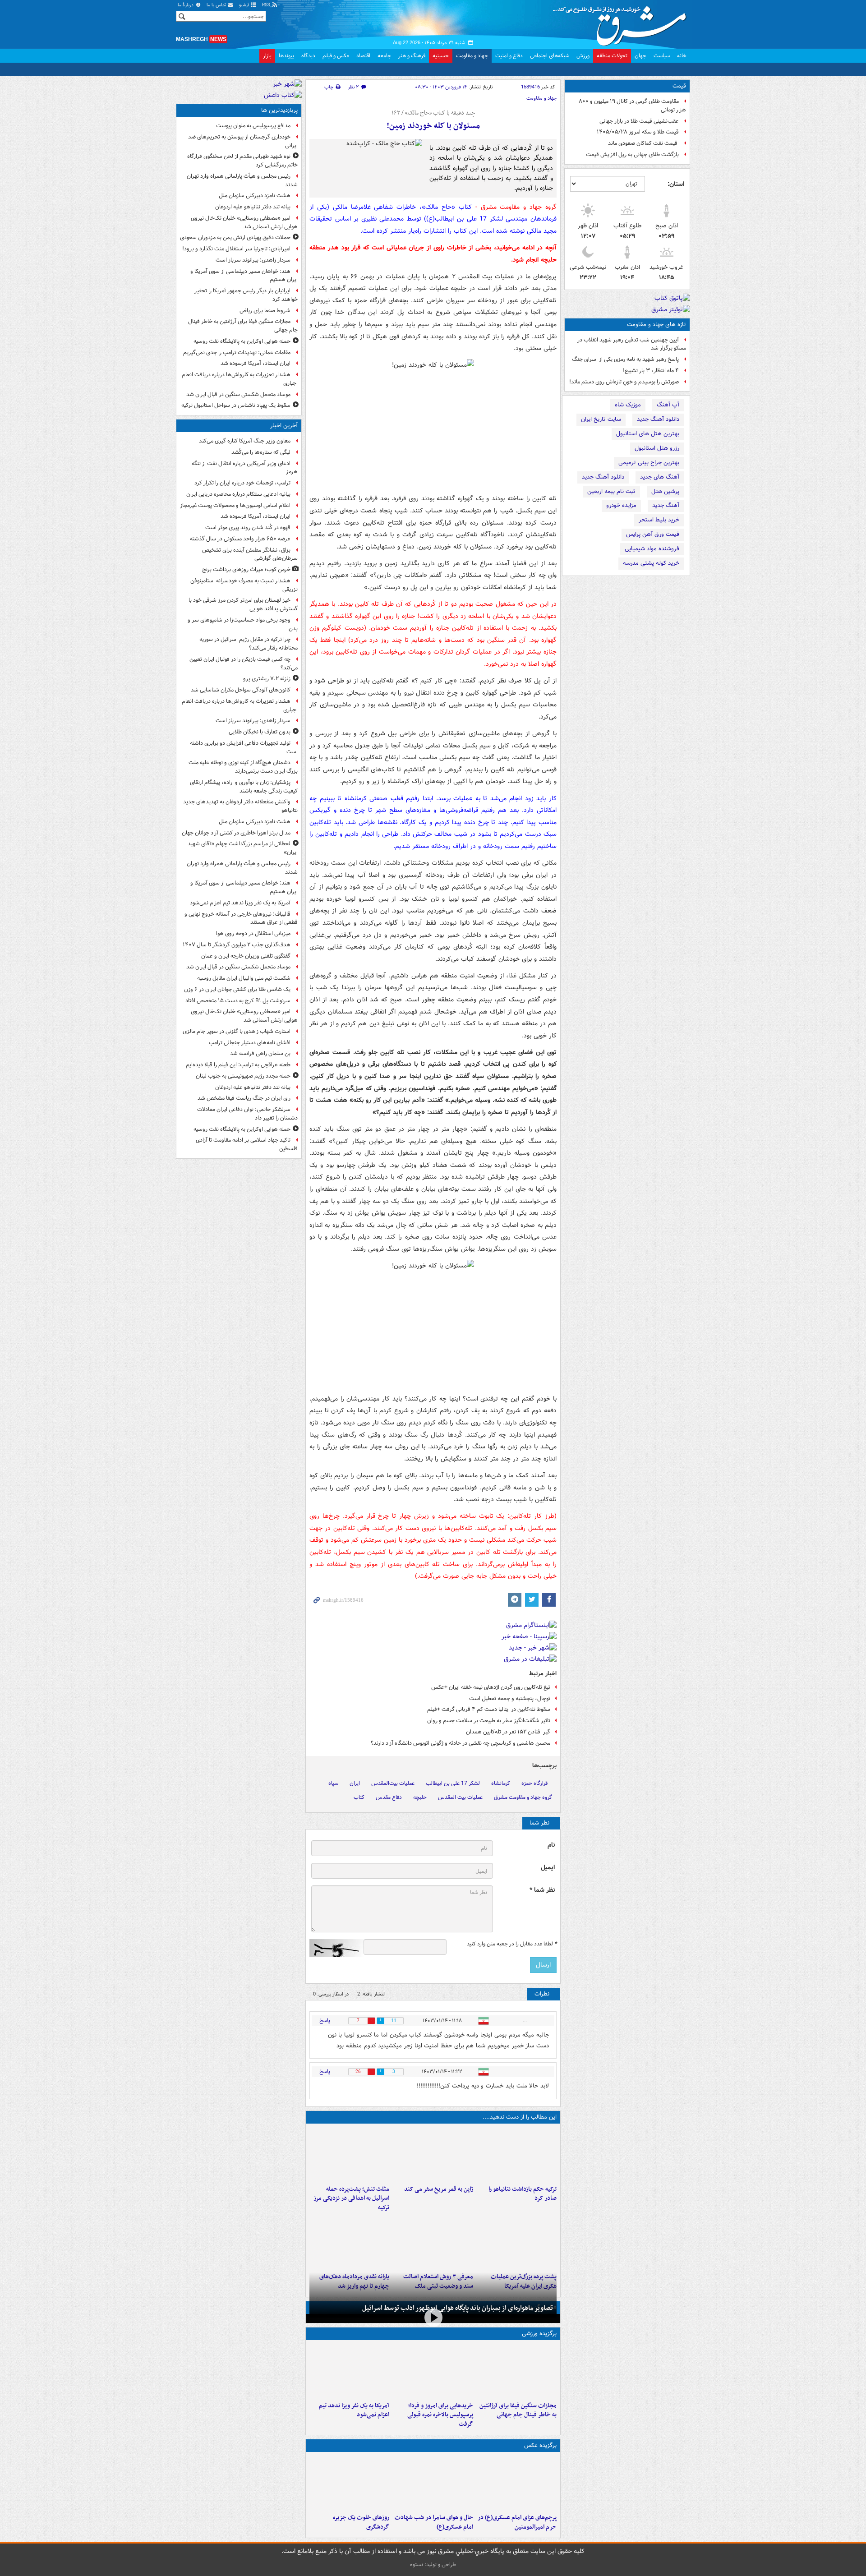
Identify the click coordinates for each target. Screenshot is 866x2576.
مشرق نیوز (622, 23)
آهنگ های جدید (660, 477)
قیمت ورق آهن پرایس (653, 534)
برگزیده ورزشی (539, 2334)
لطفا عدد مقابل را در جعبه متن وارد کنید (512, 1944)
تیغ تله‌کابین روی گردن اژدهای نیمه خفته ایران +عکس (491, 1687)
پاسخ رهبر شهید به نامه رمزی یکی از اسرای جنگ (625, 359)
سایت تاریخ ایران (601, 419)
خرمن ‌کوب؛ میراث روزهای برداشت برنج (246, 569)
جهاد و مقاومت (472, 56)
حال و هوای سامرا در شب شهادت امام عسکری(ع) (434, 2522)
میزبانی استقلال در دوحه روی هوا (253, 933)
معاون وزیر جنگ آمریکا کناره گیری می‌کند (245, 441)
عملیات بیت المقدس (460, 1797)
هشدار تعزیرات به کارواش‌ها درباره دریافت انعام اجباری (240, 379)
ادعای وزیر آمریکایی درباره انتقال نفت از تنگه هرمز (245, 468)
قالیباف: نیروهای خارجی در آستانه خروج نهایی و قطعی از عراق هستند (241, 918)
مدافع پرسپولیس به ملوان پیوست (253, 126)
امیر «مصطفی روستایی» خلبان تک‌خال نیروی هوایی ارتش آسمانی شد (244, 222)
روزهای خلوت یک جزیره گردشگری (361, 2522)
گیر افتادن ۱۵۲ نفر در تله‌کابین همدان (508, 1732)
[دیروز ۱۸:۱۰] (517, 2371)
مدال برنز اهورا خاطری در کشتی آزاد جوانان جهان (236, 833)
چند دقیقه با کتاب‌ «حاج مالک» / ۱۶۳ (433, 113)
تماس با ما (217, 5)
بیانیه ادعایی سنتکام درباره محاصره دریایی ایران (238, 494)
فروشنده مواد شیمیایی (652, 549)
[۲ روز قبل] (349, 2242)
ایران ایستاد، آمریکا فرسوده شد (256, 363)
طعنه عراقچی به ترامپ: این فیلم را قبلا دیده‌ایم (238, 1065)
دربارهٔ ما (186, 5)
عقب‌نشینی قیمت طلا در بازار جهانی (639, 121)
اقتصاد (363, 56)
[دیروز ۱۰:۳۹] (517, 2242)
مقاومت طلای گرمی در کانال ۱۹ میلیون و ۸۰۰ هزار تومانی (632, 106)
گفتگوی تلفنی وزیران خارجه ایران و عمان (246, 956)
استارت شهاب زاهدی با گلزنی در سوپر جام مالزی (237, 1031)
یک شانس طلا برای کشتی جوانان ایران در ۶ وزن (237, 989)
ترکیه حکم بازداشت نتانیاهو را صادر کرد (523, 2194)
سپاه (333, 1783)
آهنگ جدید (666, 505)
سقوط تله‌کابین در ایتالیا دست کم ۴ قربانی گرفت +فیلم (489, 1709)
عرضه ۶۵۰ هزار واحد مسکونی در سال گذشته (240, 539)
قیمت (679, 86)
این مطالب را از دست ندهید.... (520, 2117)
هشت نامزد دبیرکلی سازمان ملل (255, 196)
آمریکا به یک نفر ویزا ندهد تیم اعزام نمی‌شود (354, 2410)
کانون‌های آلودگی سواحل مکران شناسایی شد (241, 690)
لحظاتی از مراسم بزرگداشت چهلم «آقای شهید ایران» (243, 848)
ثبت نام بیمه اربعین (611, 491)
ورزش (583, 56)
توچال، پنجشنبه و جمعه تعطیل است (510, 1698)
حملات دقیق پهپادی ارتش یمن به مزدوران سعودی (235, 237)
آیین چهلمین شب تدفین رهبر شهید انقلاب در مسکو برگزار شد (632, 344)
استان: (676, 184)
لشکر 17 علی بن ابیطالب (453, 1783)
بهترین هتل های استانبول (648, 434)
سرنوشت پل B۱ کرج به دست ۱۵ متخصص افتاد (238, 1001)
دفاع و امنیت (509, 56)
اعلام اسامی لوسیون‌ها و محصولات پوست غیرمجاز (235, 505)
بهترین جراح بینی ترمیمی (649, 463)
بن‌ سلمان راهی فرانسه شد (260, 1053)
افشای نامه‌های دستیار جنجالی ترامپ (250, 1043)
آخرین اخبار (284, 426)
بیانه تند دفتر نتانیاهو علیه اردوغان (253, 207)
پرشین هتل (665, 491)
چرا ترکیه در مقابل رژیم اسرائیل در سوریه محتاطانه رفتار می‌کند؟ (249, 644)
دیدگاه (308, 56)
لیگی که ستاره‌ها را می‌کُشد (261, 452)
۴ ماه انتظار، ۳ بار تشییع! (651, 371)
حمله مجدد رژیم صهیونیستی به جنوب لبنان (243, 1076)
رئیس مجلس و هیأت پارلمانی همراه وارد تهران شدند (242, 180)
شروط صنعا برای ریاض (265, 311)
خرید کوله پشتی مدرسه (651, 563)
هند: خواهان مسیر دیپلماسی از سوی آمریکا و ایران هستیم (244, 276)
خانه (682, 56)
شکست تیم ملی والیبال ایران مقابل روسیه (244, 978)
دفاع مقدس (389, 1797)
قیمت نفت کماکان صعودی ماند (643, 143)
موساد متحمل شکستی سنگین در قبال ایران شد (238, 394)
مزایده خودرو (621, 505)
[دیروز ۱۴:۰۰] (517, 2483)
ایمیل (548, 1868)
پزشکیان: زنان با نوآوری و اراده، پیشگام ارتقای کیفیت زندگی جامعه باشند (244, 787)
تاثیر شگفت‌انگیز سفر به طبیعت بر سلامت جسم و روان (489, 1721)
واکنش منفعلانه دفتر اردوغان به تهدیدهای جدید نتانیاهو (240, 806)
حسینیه (441, 56)
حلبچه (420, 1797)
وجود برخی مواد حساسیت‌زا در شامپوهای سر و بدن (243, 624)
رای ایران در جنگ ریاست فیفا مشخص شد (244, 1098)
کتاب (359, 1797)
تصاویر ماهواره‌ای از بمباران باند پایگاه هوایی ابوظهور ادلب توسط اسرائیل (458, 2308)
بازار (267, 56)
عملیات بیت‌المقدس (393, 1783)
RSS (267, 5)
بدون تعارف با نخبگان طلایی (260, 732)
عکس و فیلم (336, 56)
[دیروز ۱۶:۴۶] (517, 2154)
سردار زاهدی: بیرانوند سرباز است (253, 260)
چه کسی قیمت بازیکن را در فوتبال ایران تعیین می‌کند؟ (244, 664)
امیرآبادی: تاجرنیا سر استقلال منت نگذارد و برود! (236, 249)
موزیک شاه (628, 405)
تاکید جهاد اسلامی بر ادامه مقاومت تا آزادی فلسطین (247, 1144)
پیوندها (286, 56)
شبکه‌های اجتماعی (550, 56)
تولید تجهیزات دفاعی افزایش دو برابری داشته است (244, 747)
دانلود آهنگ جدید (658, 419)
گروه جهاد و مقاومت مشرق (523, 1797)
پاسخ (325, 2021)
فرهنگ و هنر (412, 56)
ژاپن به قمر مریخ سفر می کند (438, 2189)
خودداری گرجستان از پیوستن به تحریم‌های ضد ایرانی (243, 141)
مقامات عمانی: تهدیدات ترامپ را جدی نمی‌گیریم (237, 353)
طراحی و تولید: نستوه (433, 2564)
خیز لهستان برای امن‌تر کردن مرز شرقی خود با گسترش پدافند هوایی (243, 604)
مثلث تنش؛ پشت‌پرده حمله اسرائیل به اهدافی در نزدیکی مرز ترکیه (351, 2199)
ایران (355, 1783)
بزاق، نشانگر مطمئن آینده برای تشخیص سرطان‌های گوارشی (250, 554)
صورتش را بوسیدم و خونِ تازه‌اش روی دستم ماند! (624, 382)
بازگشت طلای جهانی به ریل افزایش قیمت (632, 154)
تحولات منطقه (612, 56)
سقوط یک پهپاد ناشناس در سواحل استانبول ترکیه (236, 405)
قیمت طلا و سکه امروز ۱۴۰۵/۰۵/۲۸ (638, 132)
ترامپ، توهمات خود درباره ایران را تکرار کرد (242, 483)
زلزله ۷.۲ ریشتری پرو (267, 679)
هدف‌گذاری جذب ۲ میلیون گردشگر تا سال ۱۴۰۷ (237, 945)
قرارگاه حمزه (534, 1783)
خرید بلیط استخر (659, 520)
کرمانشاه (501, 1783)
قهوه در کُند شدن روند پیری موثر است (248, 528)
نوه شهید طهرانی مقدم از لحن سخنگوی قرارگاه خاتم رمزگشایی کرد (242, 161)
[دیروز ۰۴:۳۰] (433, 2242)
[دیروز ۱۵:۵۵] (433, 2154)
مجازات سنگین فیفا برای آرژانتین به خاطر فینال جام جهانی (518, 2410)
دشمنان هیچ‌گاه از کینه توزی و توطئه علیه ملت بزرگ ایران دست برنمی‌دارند (243, 767)
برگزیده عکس (540, 2445)
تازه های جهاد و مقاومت (656, 325)
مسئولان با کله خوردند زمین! (433, 126)
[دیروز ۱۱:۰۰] (433, 2483)
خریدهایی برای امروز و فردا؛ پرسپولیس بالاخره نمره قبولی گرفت (440, 2415)
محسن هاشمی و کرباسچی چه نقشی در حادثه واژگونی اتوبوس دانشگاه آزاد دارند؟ (461, 1743)
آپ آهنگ (668, 405)
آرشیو (245, 5)
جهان (640, 56)
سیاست (662, 56)
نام (551, 1845)
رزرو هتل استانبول (657, 448)
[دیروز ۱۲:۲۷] (349, 2154)
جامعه (384, 56)
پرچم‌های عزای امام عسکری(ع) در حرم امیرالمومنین (517, 2522)
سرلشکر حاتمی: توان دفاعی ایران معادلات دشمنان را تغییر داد (247, 1114)
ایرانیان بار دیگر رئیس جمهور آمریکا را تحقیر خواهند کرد (246, 295)
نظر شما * (542, 1890)
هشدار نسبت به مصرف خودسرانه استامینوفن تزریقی (244, 585)
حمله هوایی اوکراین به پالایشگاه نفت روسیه (242, 341)
